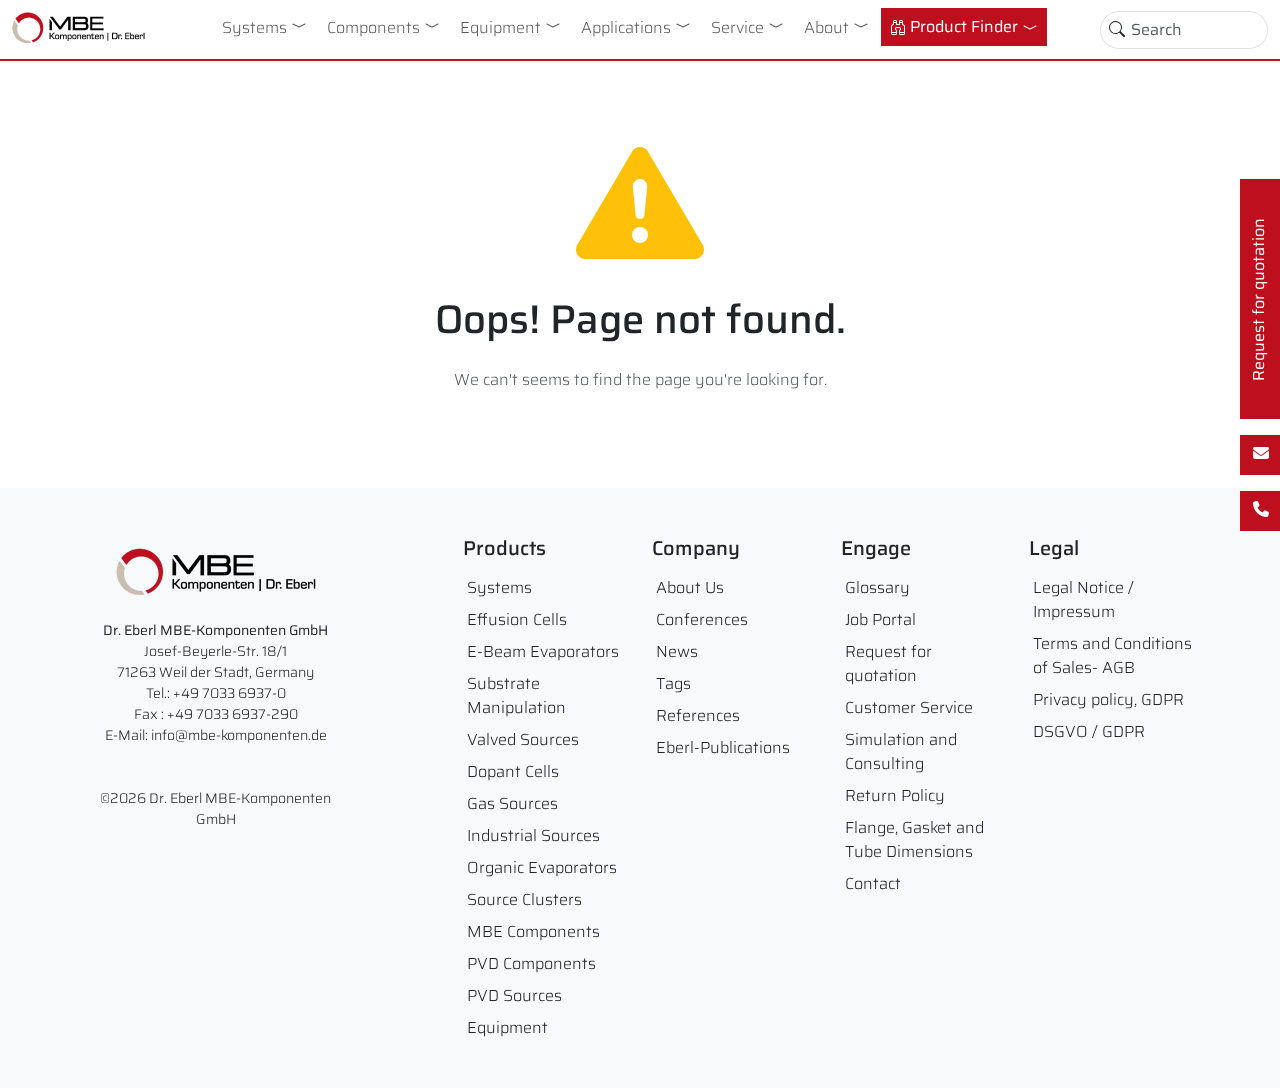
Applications (626, 27)
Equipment (500, 27)
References (698, 715)
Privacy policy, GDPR (1108, 699)
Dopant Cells (513, 771)
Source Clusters (524, 899)
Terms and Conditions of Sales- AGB (1112, 655)
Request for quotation (888, 663)
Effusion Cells (517, 619)
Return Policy (895, 795)
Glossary (877, 587)
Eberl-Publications (723, 747)
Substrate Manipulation (516, 695)
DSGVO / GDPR (1089, 731)
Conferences (702, 619)
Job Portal (880, 619)
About (826, 27)
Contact (873, 883)
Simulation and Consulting (901, 751)
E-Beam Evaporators (543, 651)
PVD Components (531, 963)
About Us (690, 587)
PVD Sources (514, 995)
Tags (673, 683)
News (677, 651)
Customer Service (909, 707)
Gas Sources (512, 803)
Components (373, 27)
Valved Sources (523, 739)
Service (737, 27)
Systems (254, 27)
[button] (303, 25)
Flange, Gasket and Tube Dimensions (914, 839)
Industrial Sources (533, 835)
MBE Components (533, 931)
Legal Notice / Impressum (1083, 599)
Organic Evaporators (542, 867)
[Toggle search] (1117, 30)
